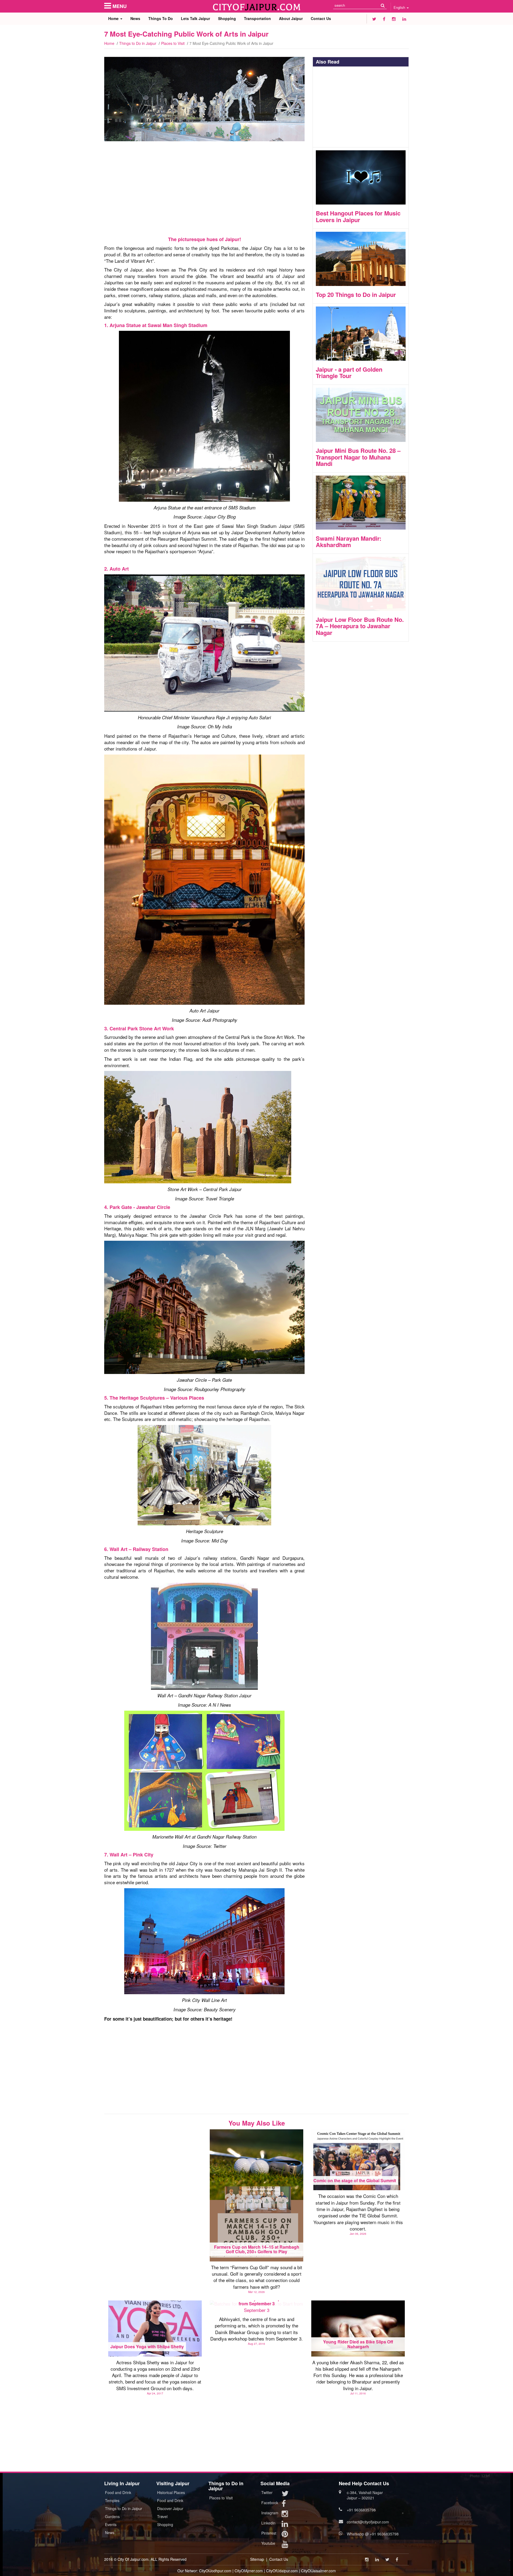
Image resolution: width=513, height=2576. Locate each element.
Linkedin (268, 2523)
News (135, 18)
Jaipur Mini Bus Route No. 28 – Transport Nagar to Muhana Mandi (358, 457)
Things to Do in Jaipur (138, 43)
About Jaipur (291, 18)
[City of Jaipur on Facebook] (384, 19)
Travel (162, 2516)
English (400, 7)
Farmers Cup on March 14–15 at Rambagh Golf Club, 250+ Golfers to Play (257, 2249)
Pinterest (269, 2533)
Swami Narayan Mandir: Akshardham (349, 541)
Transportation (257, 18)
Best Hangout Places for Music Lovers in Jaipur (358, 216)
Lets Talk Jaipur (195, 18)
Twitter (267, 2492)
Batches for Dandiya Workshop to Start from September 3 (257, 2301)
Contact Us (321, 18)
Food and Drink (118, 2492)
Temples (112, 2500)
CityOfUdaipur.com (282, 2571)
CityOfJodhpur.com (215, 2571)
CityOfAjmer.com (249, 2571)
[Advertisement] (204, 190)
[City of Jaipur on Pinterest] (285, 2535)
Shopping (227, 18)
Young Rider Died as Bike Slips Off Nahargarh (358, 2344)
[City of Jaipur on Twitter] (374, 19)
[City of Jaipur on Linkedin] (404, 19)
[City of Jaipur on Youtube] (285, 2545)
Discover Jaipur (170, 2508)
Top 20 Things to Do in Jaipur (356, 294)
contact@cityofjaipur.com (368, 2522)
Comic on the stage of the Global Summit (355, 2180)
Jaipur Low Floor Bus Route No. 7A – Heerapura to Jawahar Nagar (360, 626)
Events (111, 2524)
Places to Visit (173, 43)
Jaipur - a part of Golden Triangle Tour (349, 372)
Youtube (268, 2543)
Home (114, 18)
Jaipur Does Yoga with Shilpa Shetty (147, 2347)
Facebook (270, 2503)
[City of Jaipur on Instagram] (394, 19)
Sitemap (257, 2559)
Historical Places (171, 2492)
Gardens (112, 2516)
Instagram (270, 2513)
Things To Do (161, 18)
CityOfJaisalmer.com (318, 2571)
